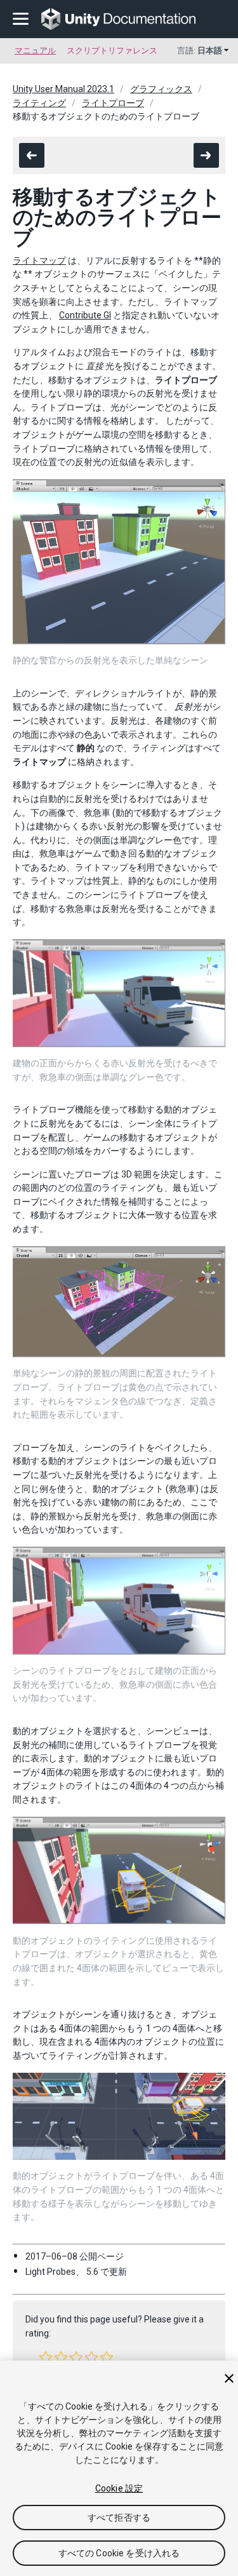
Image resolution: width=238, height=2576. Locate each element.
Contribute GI (85, 315)
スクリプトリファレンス (112, 51)
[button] (46, 2357)
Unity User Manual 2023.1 (63, 89)
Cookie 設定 (119, 2488)
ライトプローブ (113, 103)
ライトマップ (39, 261)
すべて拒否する (119, 2518)
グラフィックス (161, 89)
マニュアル (35, 51)
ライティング (39, 103)
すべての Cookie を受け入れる (119, 2553)
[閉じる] (229, 2378)
